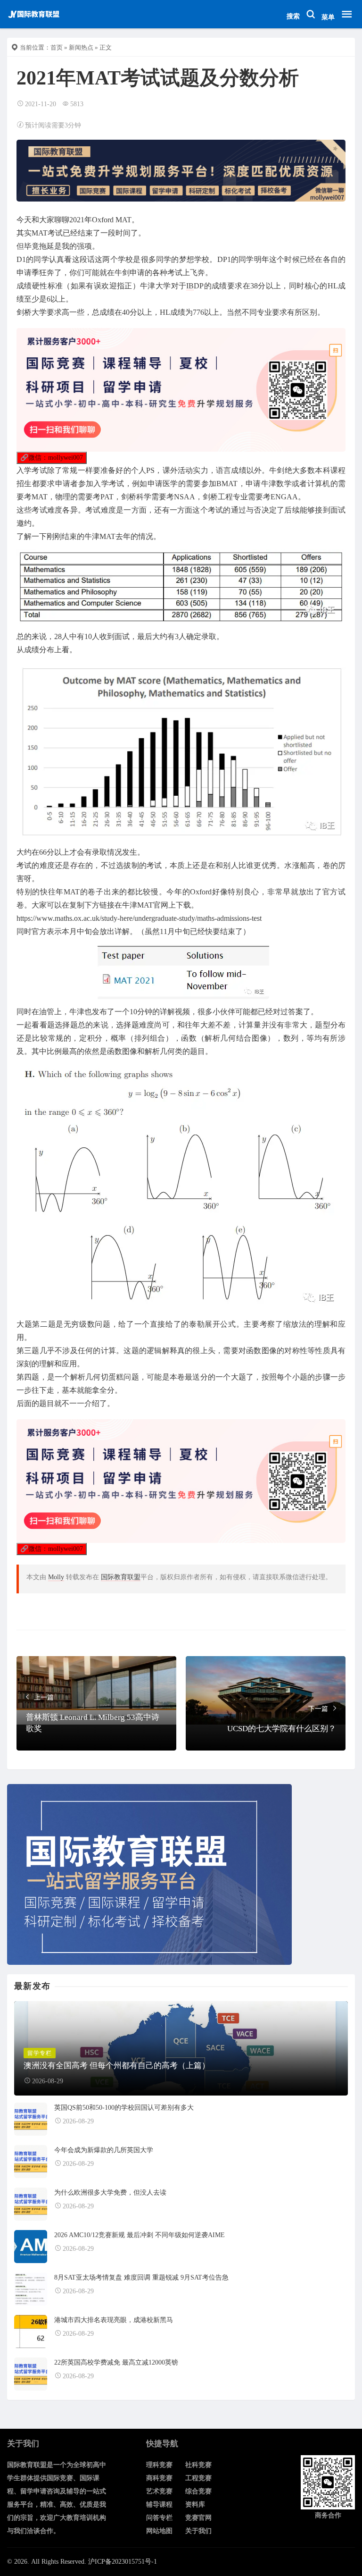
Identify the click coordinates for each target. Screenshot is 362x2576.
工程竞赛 (198, 2478)
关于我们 (198, 2531)
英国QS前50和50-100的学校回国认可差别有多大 (124, 2108)
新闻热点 (81, 47)
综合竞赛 (198, 2491)
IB (190, 286)
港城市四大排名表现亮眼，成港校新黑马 (114, 2320)
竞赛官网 (198, 2518)
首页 (57, 47)
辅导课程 (159, 2504)
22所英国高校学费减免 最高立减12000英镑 (116, 2362)
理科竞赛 (159, 2465)
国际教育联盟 (121, 1577)
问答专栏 (159, 2518)
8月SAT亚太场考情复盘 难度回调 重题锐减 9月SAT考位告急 (141, 2277)
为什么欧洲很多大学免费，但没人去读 (110, 2193)
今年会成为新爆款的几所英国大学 (104, 2150)
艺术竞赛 (159, 2491)
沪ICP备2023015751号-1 (123, 2562)
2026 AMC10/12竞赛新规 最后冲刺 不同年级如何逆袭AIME (140, 2235)
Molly (56, 1577)
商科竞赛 (159, 2478)
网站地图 (159, 2531)
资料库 (195, 2504)
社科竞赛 (198, 2465)
